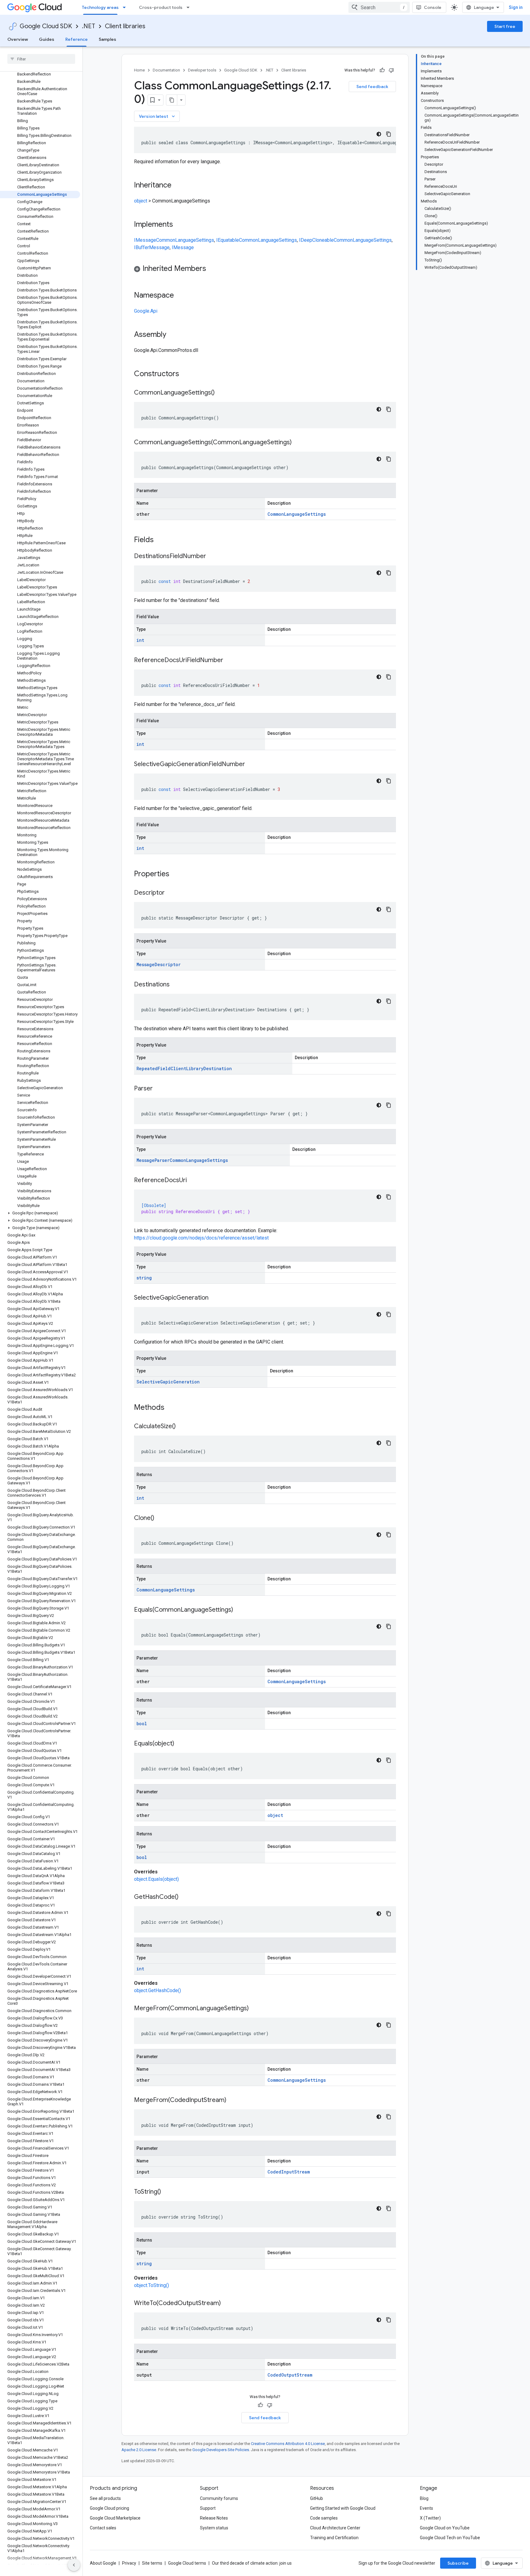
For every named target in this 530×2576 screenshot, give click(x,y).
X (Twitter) (430, 2518)
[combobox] (379, 7)
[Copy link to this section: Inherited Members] (212, 269)
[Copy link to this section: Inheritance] (178, 186)
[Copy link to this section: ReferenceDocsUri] (193, 1181)
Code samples (324, 2518)
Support (208, 2508)
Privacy (129, 2563)
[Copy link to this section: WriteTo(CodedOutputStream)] (227, 2304)
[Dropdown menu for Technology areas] (126, 7)
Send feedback (372, 87)
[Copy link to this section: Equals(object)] (180, 1744)
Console (433, 7)
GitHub (317, 2498)
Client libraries (125, 26)
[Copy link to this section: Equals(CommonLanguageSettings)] (239, 1610)
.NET (88, 26)
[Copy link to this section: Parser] (159, 1089)
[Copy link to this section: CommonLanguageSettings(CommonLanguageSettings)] (298, 443)
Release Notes (214, 2518)
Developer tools (202, 70)
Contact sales (103, 2528)
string (144, 1278)
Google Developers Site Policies (221, 2450)
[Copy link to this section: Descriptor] (171, 893)
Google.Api (146, 311)
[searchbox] (41, 59)
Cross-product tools (161, 7)
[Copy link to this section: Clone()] (160, 1518)
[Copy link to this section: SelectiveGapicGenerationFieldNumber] (251, 765)
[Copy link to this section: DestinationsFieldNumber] (212, 557)
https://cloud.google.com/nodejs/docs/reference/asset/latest (201, 1238)
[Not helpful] (391, 70)
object (141, 201)
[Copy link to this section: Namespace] (180, 296)
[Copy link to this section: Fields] (162, 540)
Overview (18, 39)
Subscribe (458, 2563)
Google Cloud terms (187, 2563)
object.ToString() (152, 2285)
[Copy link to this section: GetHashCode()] (185, 1897)
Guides (47, 39)
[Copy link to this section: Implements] (179, 225)
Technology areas (100, 7)
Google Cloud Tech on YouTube (450, 2538)
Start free (505, 26)
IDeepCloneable (316, 240)
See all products (105, 2498)
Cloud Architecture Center (335, 2528)
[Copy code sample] (389, 134)
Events (426, 2508)
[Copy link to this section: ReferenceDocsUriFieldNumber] (229, 661)
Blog (424, 2498)
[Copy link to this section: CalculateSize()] (182, 1427)
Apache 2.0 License (139, 2450)
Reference (77, 39)
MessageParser (153, 1160)
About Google (103, 2563)
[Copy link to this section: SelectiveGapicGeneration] (215, 1298)
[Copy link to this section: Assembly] (172, 335)
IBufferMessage (152, 247)
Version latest (157, 116)
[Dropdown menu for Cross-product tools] (190, 7)
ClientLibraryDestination (201, 1068)
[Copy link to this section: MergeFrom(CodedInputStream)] (232, 2100)
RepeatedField (154, 1068)
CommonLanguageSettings (185, 240)
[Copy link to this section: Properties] (177, 874)
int (140, 640)
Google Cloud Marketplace (115, 2518)
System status (214, 2528)
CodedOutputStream (290, 2375)
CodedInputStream (289, 2172)
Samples (108, 39)
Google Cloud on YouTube (445, 2528)
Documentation (166, 70)
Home (139, 70)
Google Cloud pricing (109, 2508)
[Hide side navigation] (74, 2565)
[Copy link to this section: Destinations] (176, 985)
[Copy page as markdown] (172, 100)
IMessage (145, 240)
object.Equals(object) (156, 1879)
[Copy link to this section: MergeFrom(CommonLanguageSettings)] (255, 2009)
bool (142, 1724)
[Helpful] (382, 70)
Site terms (152, 2563)
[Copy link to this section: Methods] (172, 1408)
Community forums (219, 2498)
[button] (40, 1213)
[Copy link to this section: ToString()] (167, 2192)
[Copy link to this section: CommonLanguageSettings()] (221, 393)
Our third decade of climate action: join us (252, 2563)
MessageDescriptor (159, 964)
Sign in (516, 7)
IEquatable (228, 240)
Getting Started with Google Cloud (343, 2508)
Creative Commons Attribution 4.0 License (288, 2444)
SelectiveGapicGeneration (168, 1382)
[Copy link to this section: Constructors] (187, 374)
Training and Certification (334, 2538)
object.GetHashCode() (157, 1990)
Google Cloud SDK (46, 26)
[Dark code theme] (379, 134)
